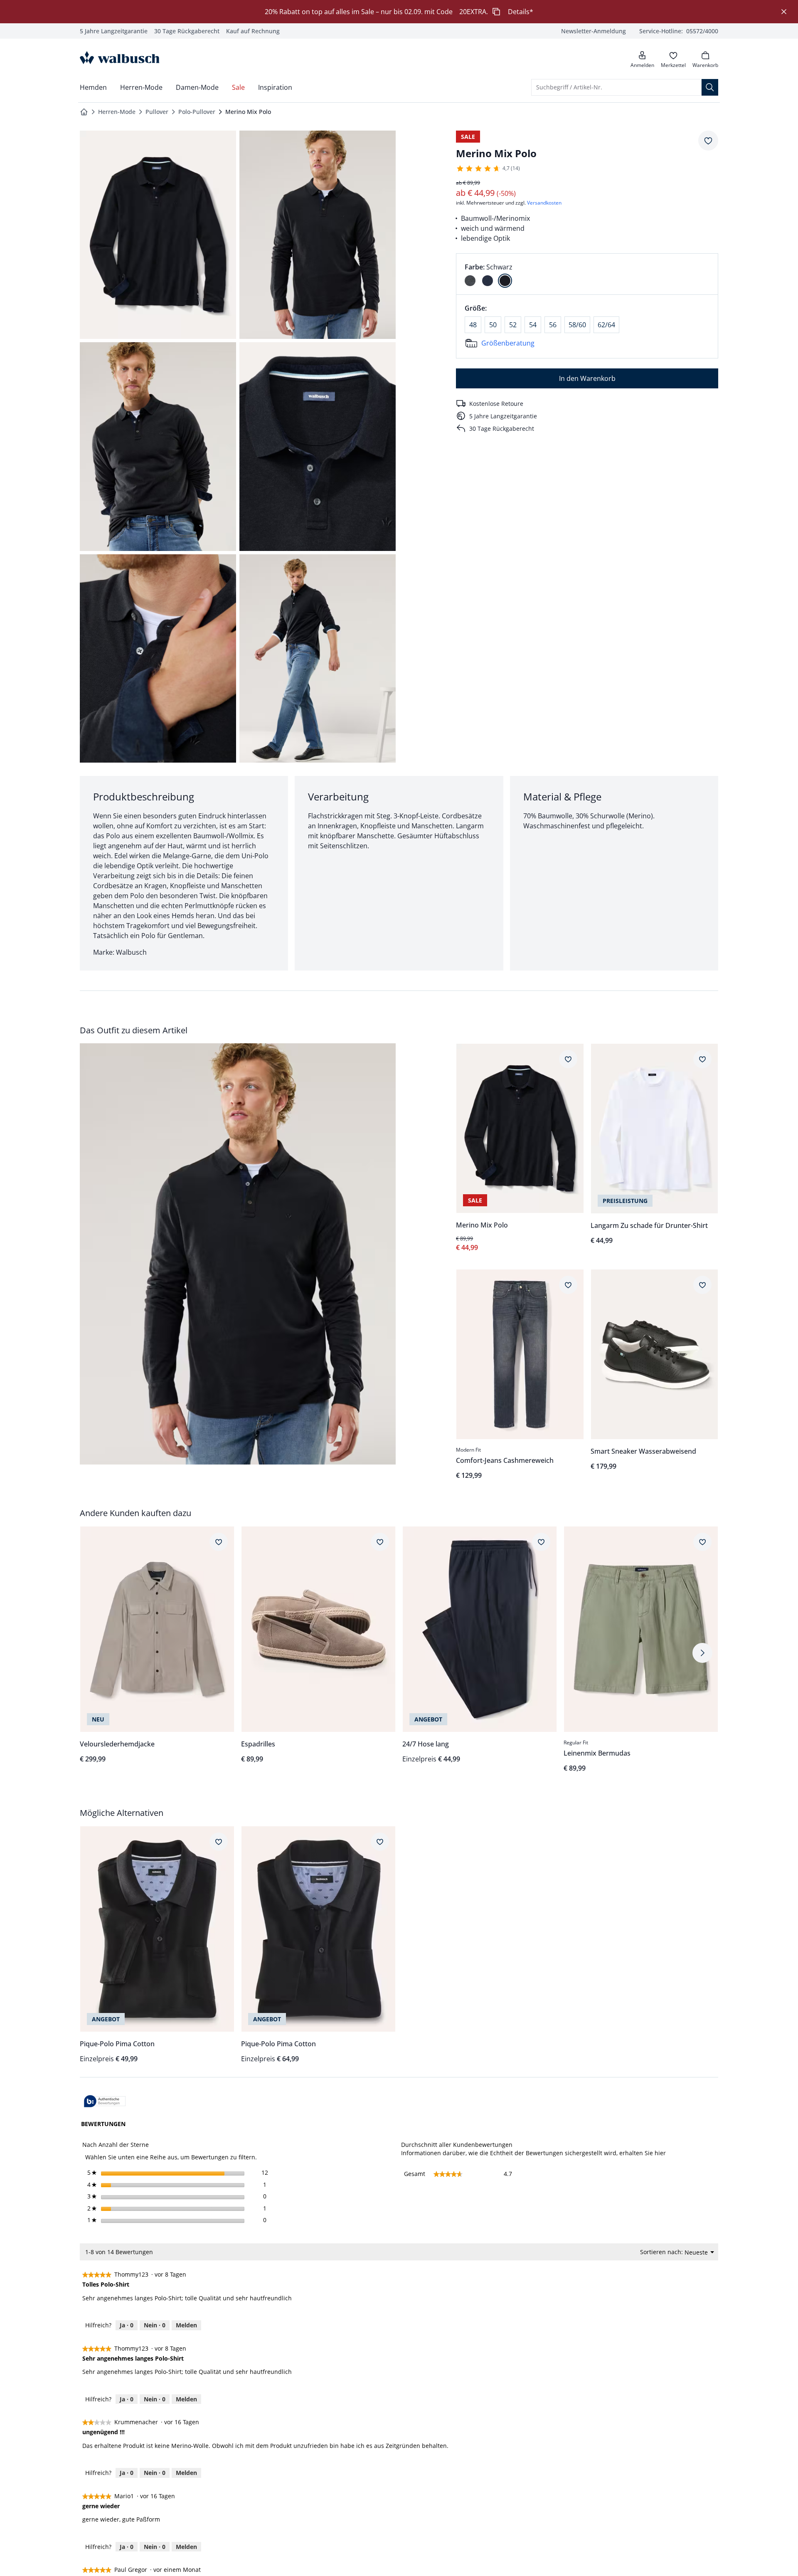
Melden (186, 2325)
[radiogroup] (587, 274)
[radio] (470, 281)
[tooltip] (105, 2102)
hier (660, 2153)
